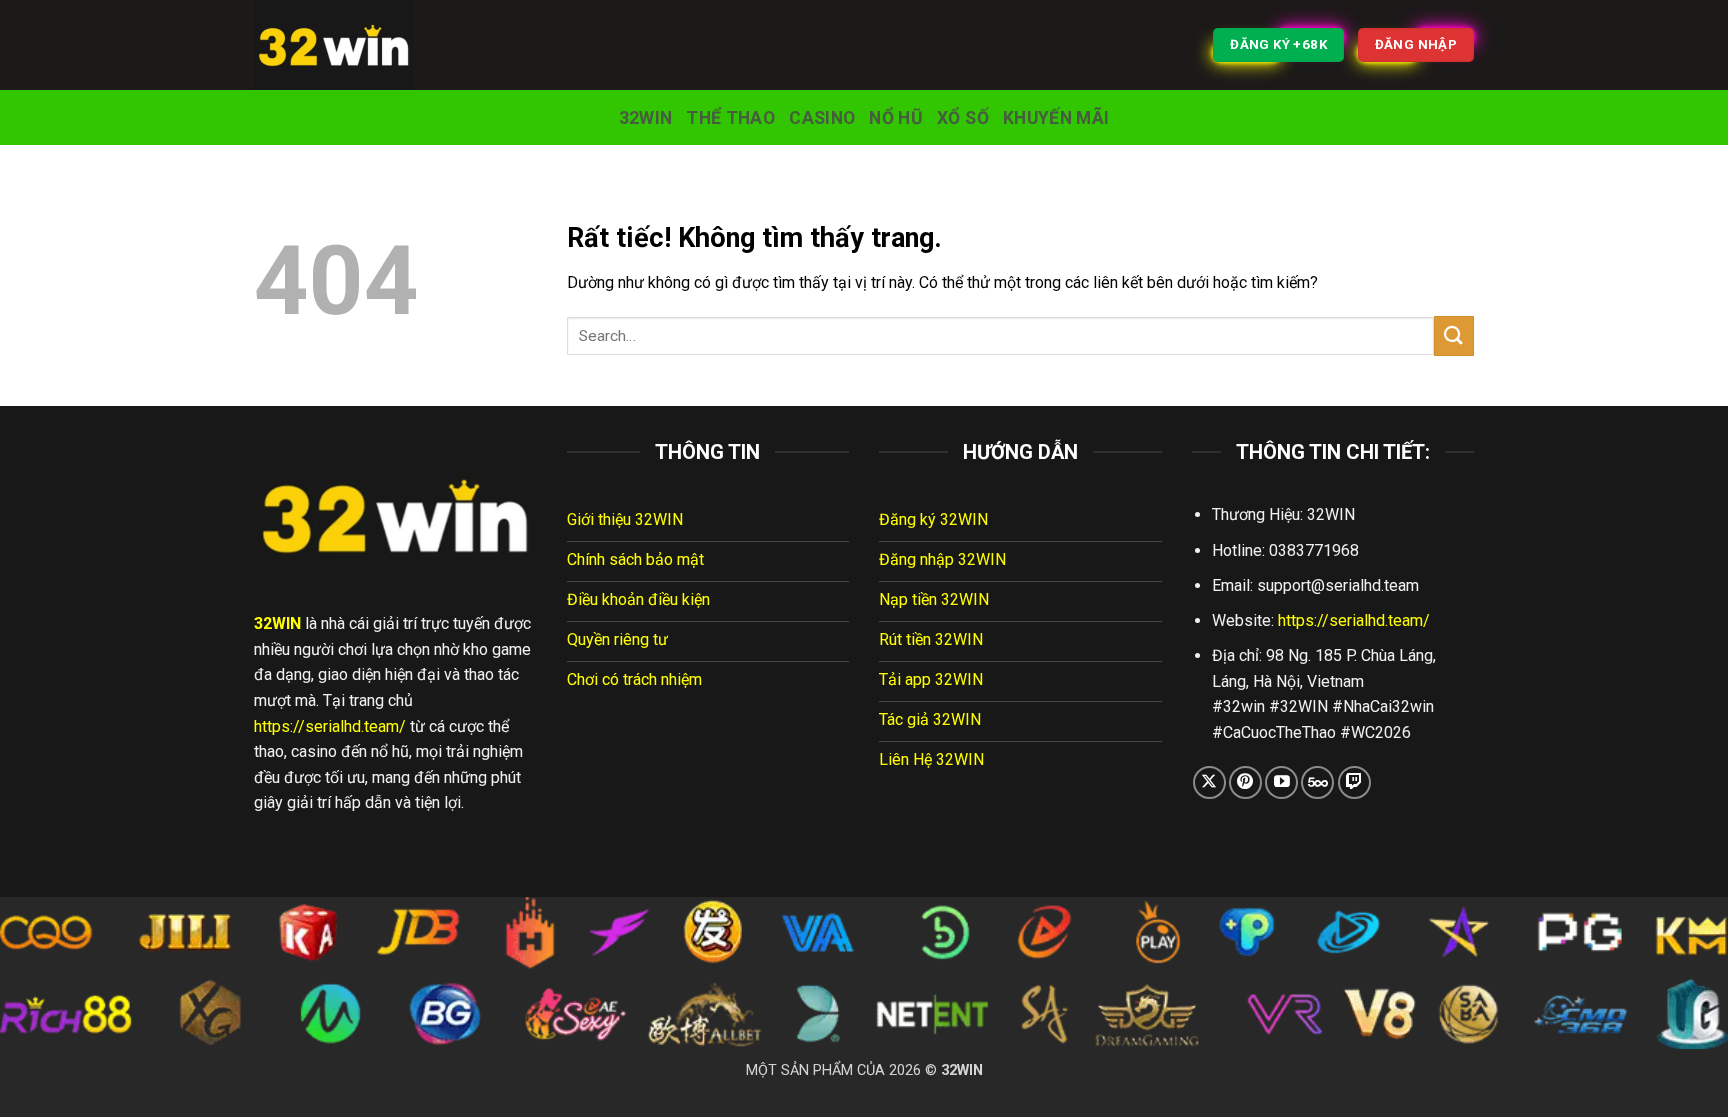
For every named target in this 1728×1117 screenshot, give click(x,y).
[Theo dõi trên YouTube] (1281, 782)
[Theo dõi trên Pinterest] (1245, 782)
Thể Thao (730, 118)
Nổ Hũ (896, 118)
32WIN (646, 118)
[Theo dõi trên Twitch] (1354, 782)
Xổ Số (963, 118)
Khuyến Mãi (1056, 118)
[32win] (354, 45)
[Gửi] (1454, 335)
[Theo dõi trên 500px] (1317, 782)
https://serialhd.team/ (330, 726)
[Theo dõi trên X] (1209, 782)
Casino (822, 118)
